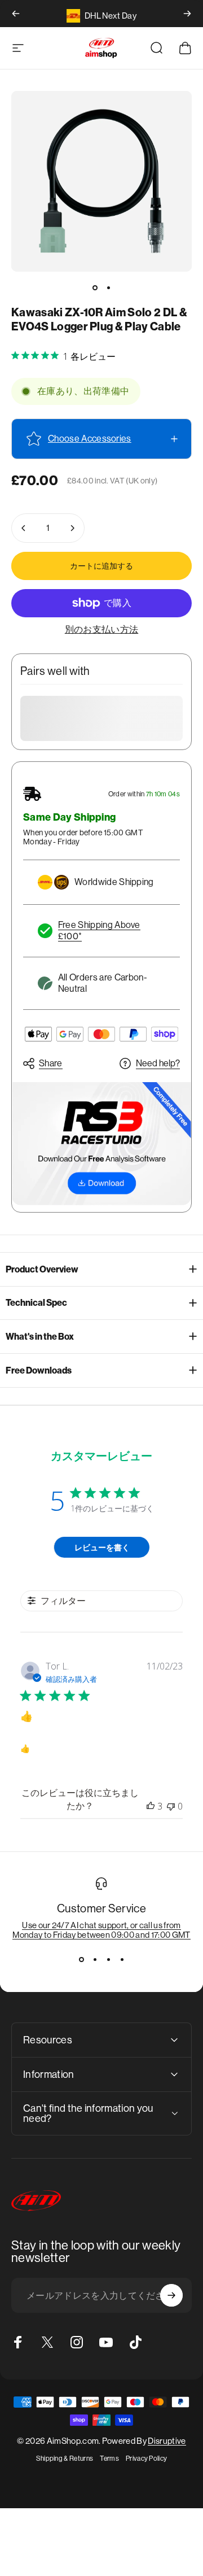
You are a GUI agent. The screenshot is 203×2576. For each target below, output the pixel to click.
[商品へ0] (95, 287)
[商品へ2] (108, 287)
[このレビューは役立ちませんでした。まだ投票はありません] (171, 1806)
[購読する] (171, 2295)
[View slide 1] (81, 1960)
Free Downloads (39, 1370)
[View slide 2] (95, 1960)
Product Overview (42, 1269)
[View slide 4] (122, 1960)
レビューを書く (102, 1547)
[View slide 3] (108, 1960)
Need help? (158, 1063)
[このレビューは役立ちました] (151, 1806)
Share (51, 1063)
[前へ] (16, 14)
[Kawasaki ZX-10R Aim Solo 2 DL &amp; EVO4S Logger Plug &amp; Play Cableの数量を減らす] (24, 528)
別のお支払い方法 (102, 629)
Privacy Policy (146, 2459)
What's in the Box (40, 1337)
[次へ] (187, 14)
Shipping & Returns (65, 2459)
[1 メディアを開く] (101, 181)
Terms (109, 2459)
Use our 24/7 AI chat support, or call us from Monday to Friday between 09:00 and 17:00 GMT (101, 1930)
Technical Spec (36, 1303)
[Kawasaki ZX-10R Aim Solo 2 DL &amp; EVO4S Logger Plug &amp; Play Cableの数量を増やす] (72, 528)
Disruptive (167, 2441)
